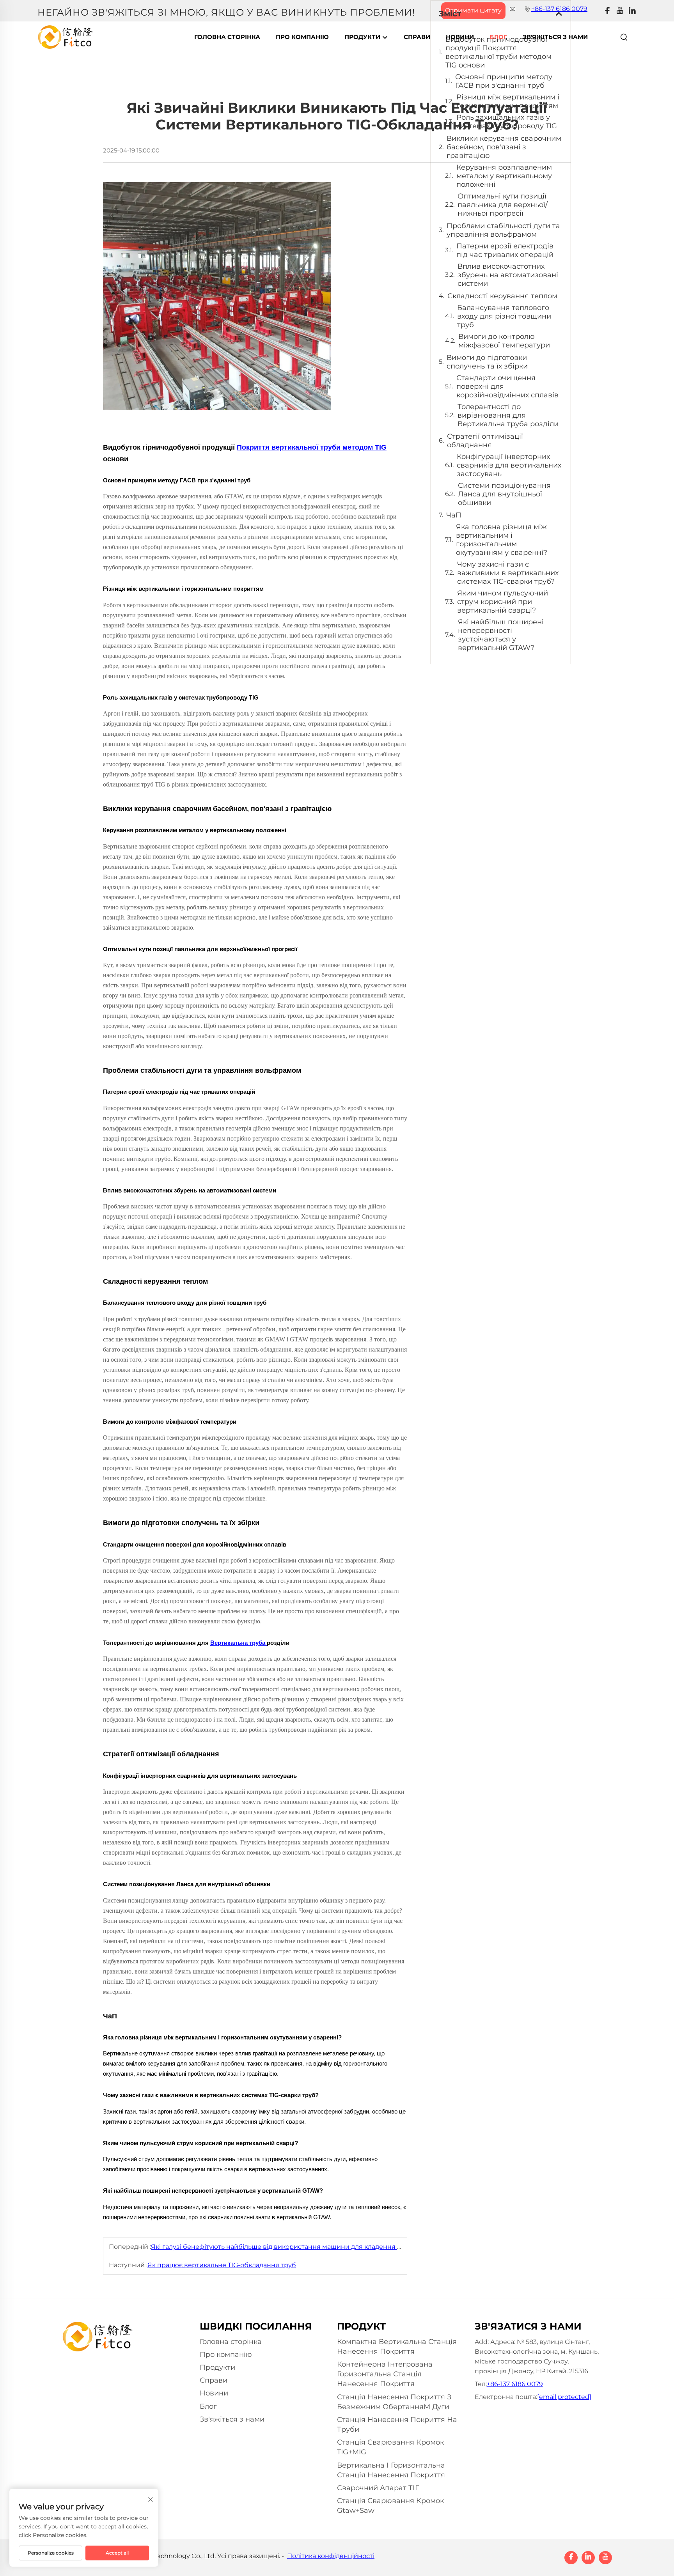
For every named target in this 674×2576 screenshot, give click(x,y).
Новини (460, 37)
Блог (498, 37)
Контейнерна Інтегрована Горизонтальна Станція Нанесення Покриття (385, 2374)
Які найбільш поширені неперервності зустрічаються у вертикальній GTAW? (501, 635)
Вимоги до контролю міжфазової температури (504, 341)
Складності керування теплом (502, 296)
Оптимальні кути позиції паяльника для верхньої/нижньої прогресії (503, 205)
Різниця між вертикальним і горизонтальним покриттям (508, 101)
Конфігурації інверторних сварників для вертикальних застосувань (509, 465)
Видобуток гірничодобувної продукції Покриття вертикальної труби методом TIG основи (498, 52)
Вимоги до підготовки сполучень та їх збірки (487, 362)
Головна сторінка (227, 37)
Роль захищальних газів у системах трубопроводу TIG (507, 122)
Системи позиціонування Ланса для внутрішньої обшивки (504, 494)
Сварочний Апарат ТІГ (378, 2488)
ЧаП (454, 515)
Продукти (363, 37)
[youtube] (620, 11)
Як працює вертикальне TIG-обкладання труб (222, 2265)
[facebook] (607, 11)
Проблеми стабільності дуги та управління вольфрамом (503, 230)
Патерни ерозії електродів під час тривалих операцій (505, 250)
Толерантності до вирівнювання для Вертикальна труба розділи (508, 415)
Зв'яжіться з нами (555, 37)
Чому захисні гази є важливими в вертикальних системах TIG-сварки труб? (508, 573)
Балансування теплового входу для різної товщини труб (504, 316)
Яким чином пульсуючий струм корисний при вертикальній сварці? (503, 602)
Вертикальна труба (239, 1643)
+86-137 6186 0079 (515, 2384)
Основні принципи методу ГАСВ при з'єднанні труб (504, 81)
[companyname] (66, 36)
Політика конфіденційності (331, 2556)
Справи (417, 37)
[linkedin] (632, 11)
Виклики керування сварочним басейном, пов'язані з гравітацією (504, 147)
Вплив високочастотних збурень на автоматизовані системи (508, 275)
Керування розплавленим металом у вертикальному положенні (504, 176)
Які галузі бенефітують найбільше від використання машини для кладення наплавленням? (300, 2247)
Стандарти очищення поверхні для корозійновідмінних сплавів (507, 386)
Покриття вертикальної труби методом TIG (312, 447)
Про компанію (302, 37)
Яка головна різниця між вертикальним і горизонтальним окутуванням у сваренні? (502, 540)
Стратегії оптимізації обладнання (485, 441)
